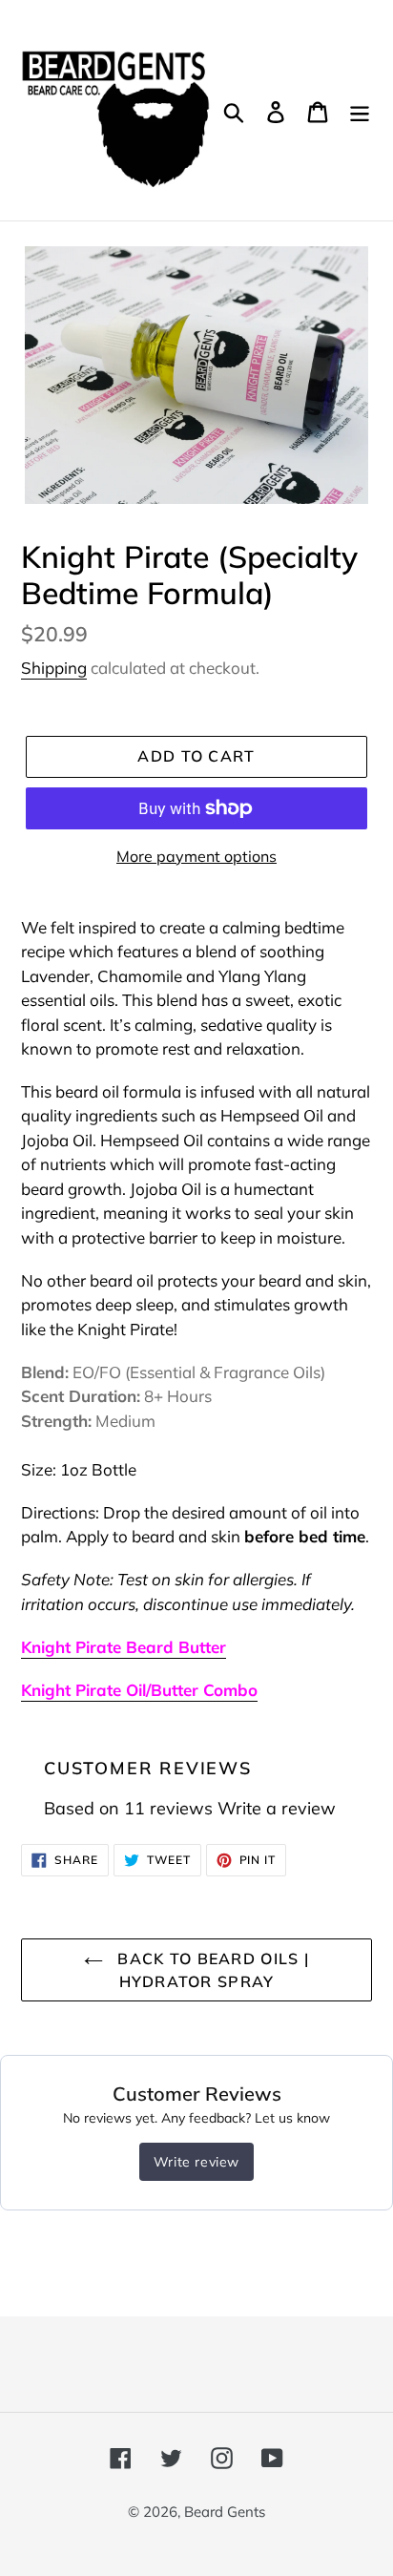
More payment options (196, 856)
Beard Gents (225, 2512)
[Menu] (360, 110)
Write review (196, 2162)
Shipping (54, 668)
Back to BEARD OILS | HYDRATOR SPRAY (211, 1970)
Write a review (277, 1808)
